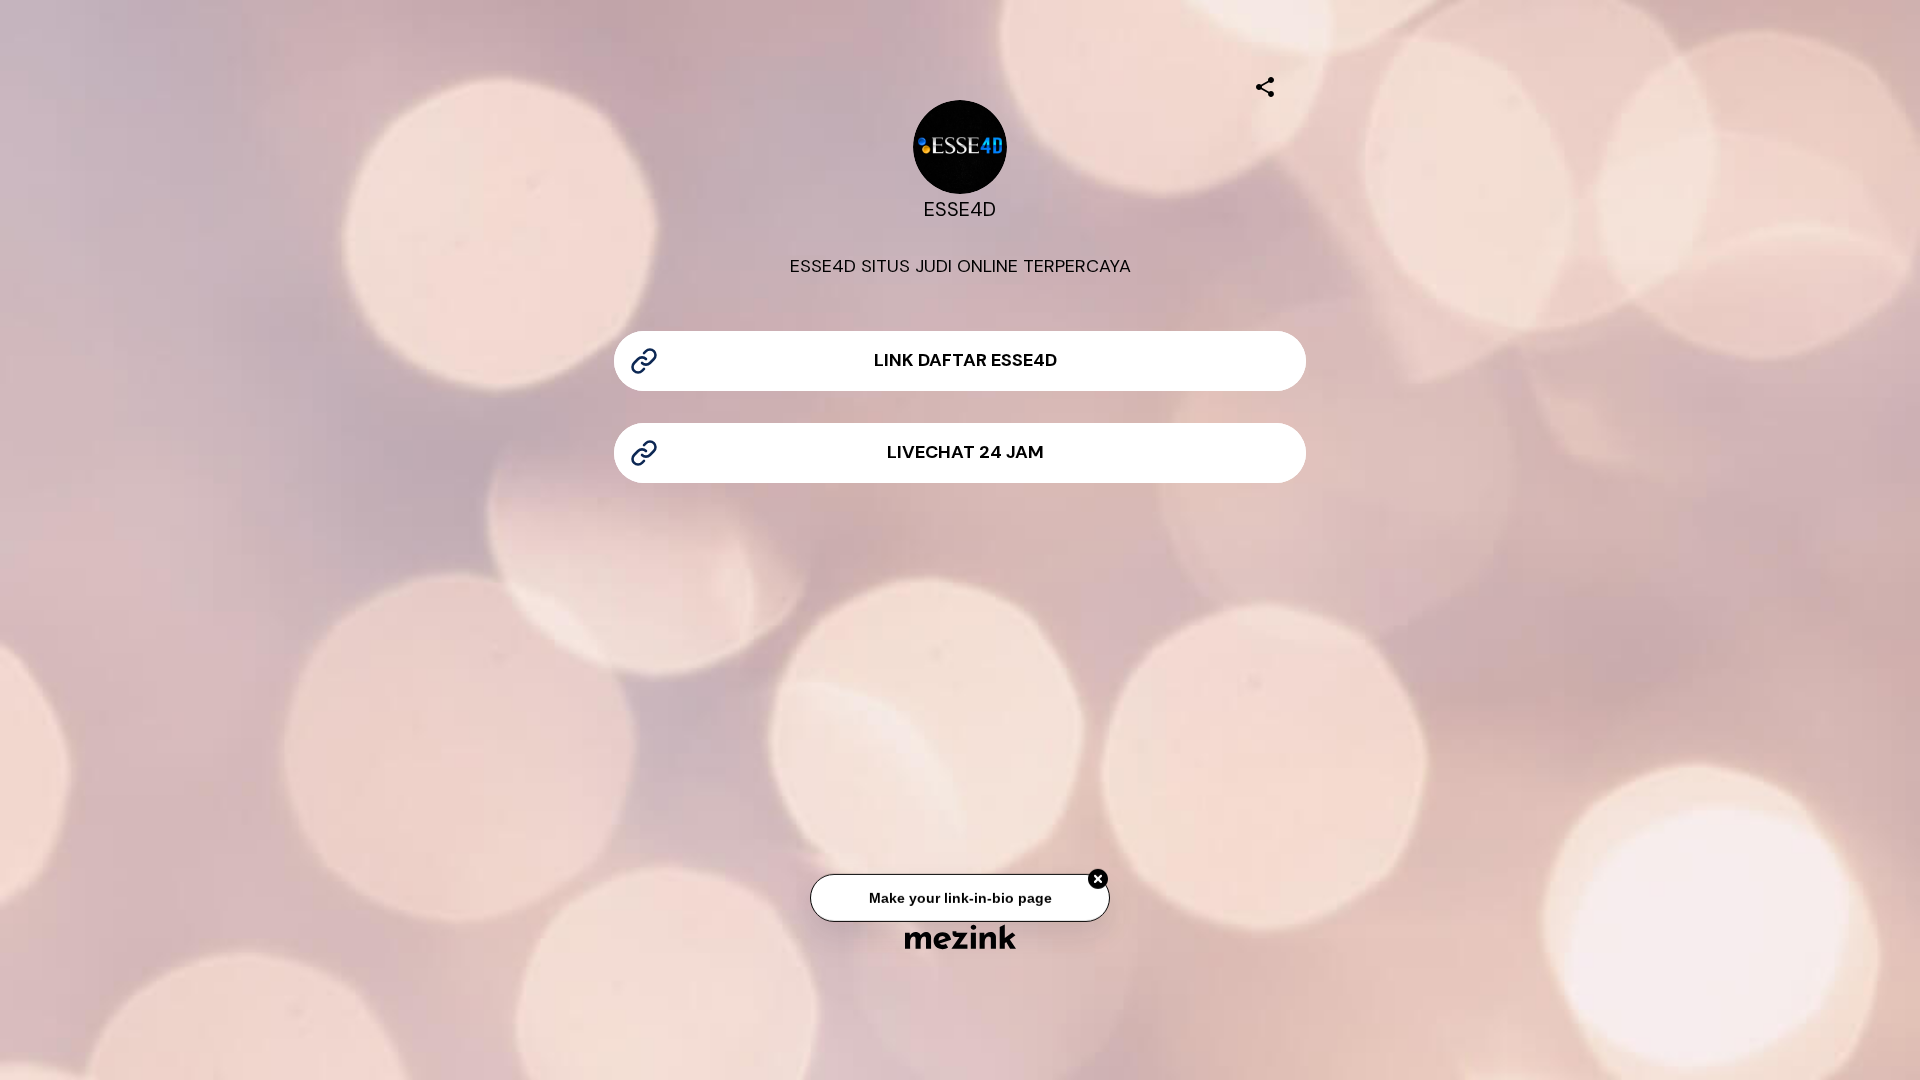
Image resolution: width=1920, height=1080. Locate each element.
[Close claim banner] (1098, 881)
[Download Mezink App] (960, 936)
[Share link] (1265, 84)
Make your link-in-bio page (959, 899)
